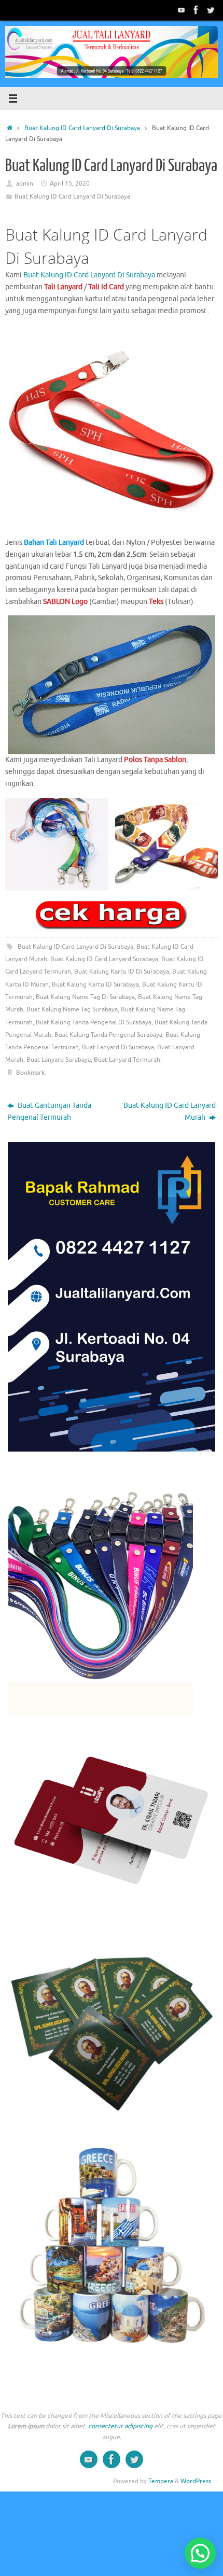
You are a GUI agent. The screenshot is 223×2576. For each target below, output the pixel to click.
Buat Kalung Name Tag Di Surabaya (85, 997)
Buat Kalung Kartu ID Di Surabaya (122, 972)
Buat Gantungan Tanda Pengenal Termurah (49, 1111)
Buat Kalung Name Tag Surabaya (72, 1009)
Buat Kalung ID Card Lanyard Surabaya (104, 959)
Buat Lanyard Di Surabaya (118, 1047)
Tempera (161, 2481)
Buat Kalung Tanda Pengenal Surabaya (108, 1035)
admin (25, 184)
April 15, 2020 (70, 184)
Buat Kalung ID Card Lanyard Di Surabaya (82, 128)
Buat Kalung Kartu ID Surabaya (95, 984)
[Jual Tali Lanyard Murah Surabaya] (196, 10)
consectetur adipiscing (120, 2426)
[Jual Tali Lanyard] (182, 10)
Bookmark (30, 1073)
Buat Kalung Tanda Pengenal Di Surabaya (94, 1022)
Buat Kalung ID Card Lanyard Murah (170, 1111)
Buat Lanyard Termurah (127, 1060)
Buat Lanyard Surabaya (59, 1060)
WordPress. (197, 2481)
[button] (200, 2553)
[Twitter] (211, 10)
